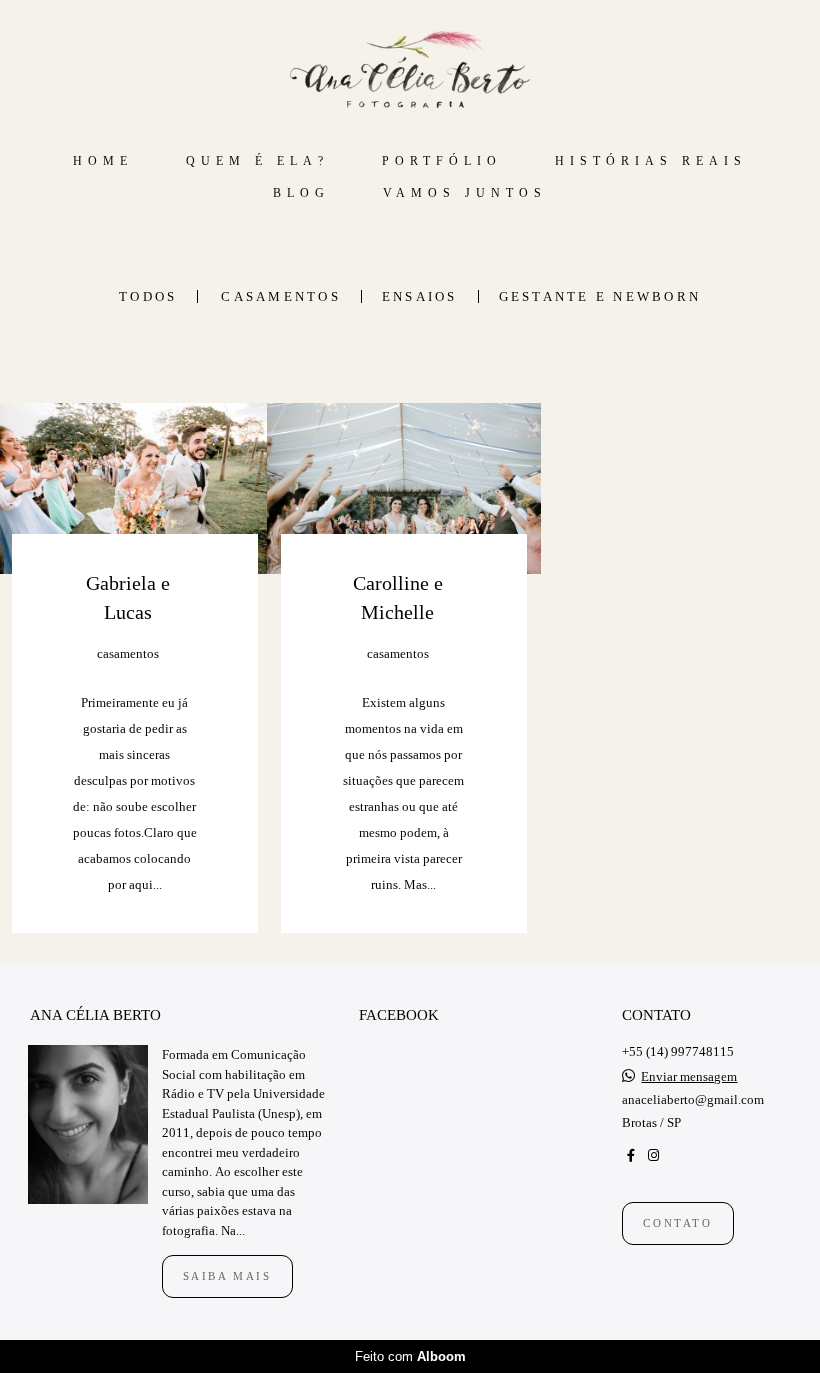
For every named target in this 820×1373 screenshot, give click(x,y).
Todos (148, 296)
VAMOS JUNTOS (465, 193)
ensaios (420, 296)
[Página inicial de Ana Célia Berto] (410, 70)
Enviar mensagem (689, 1076)
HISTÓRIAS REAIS (651, 161)
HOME (103, 161)
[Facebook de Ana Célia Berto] (631, 1155)
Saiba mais (227, 1276)
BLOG (301, 193)
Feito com (410, 1356)
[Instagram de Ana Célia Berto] (653, 1155)
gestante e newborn (600, 296)
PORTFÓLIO (442, 161)
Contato (677, 1223)
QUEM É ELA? (257, 161)
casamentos (281, 296)
